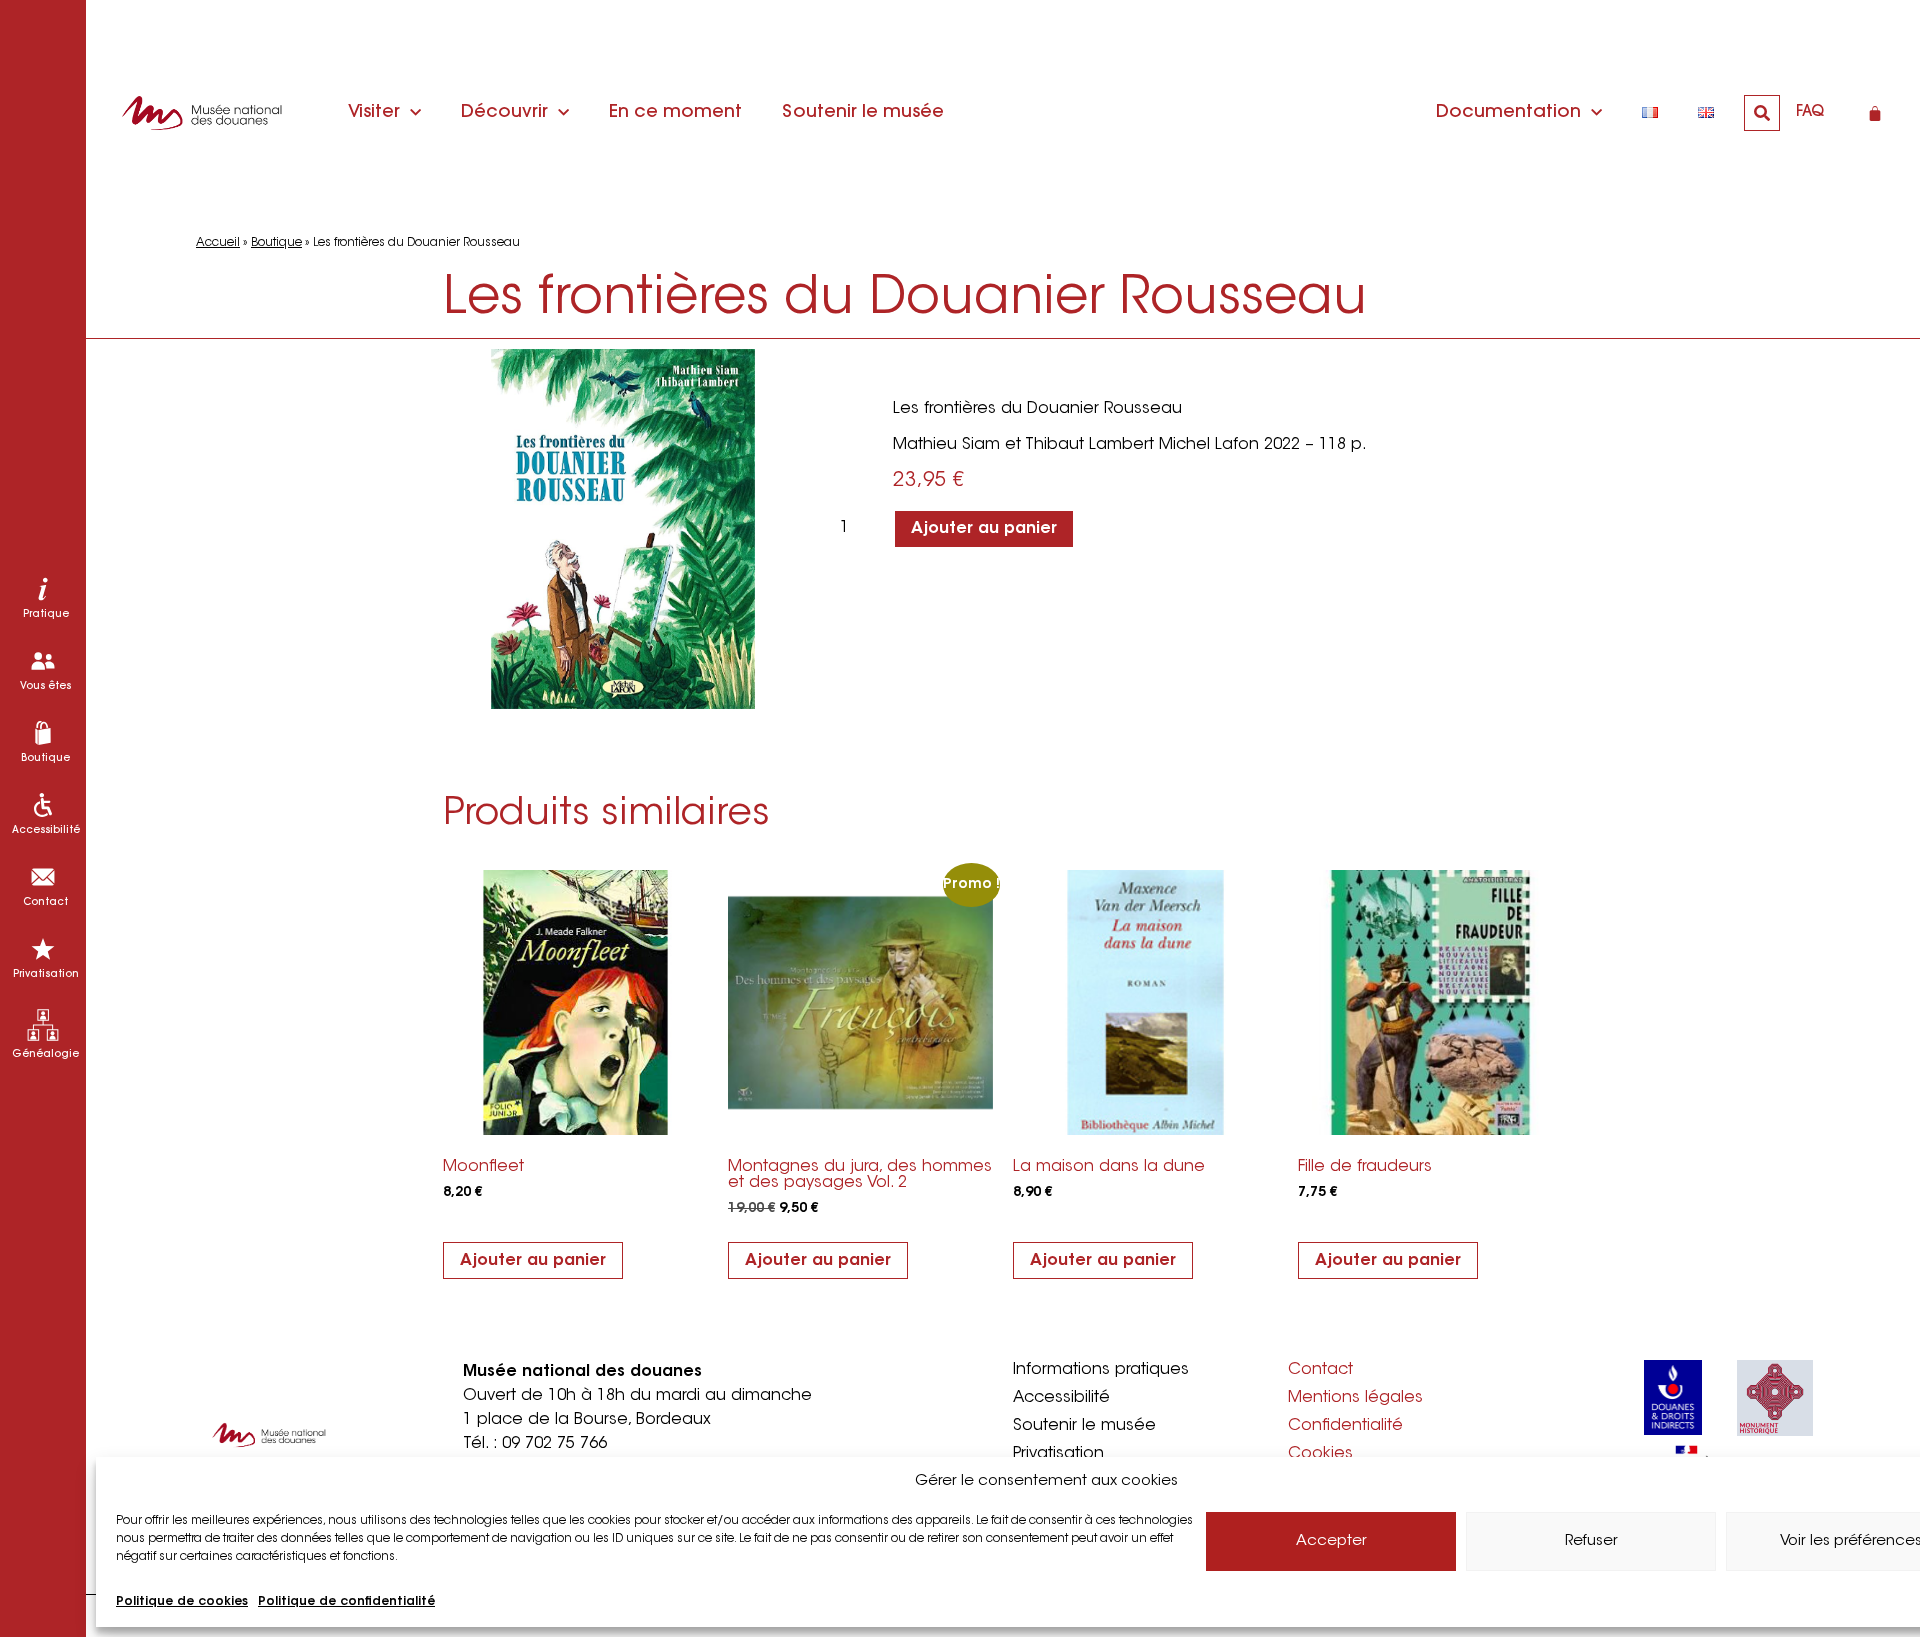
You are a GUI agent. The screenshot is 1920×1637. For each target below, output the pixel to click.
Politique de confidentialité (346, 1602)
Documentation (1508, 113)
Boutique (276, 243)
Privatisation (1058, 1454)
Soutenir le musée (863, 113)
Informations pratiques (1101, 1370)
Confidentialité (1345, 1426)
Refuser (1591, 1541)
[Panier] (1875, 113)
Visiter (374, 113)
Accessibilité (1061, 1398)
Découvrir (504, 113)
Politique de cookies (182, 1602)
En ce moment (675, 113)
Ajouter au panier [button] (533, 1261)
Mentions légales (1355, 1398)
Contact (1320, 1370)
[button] (1762, 113)
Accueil (218, 243)
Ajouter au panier (984, 529)
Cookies (1320, 1454)
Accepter (1331, 1541)
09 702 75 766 (554, 1444)
